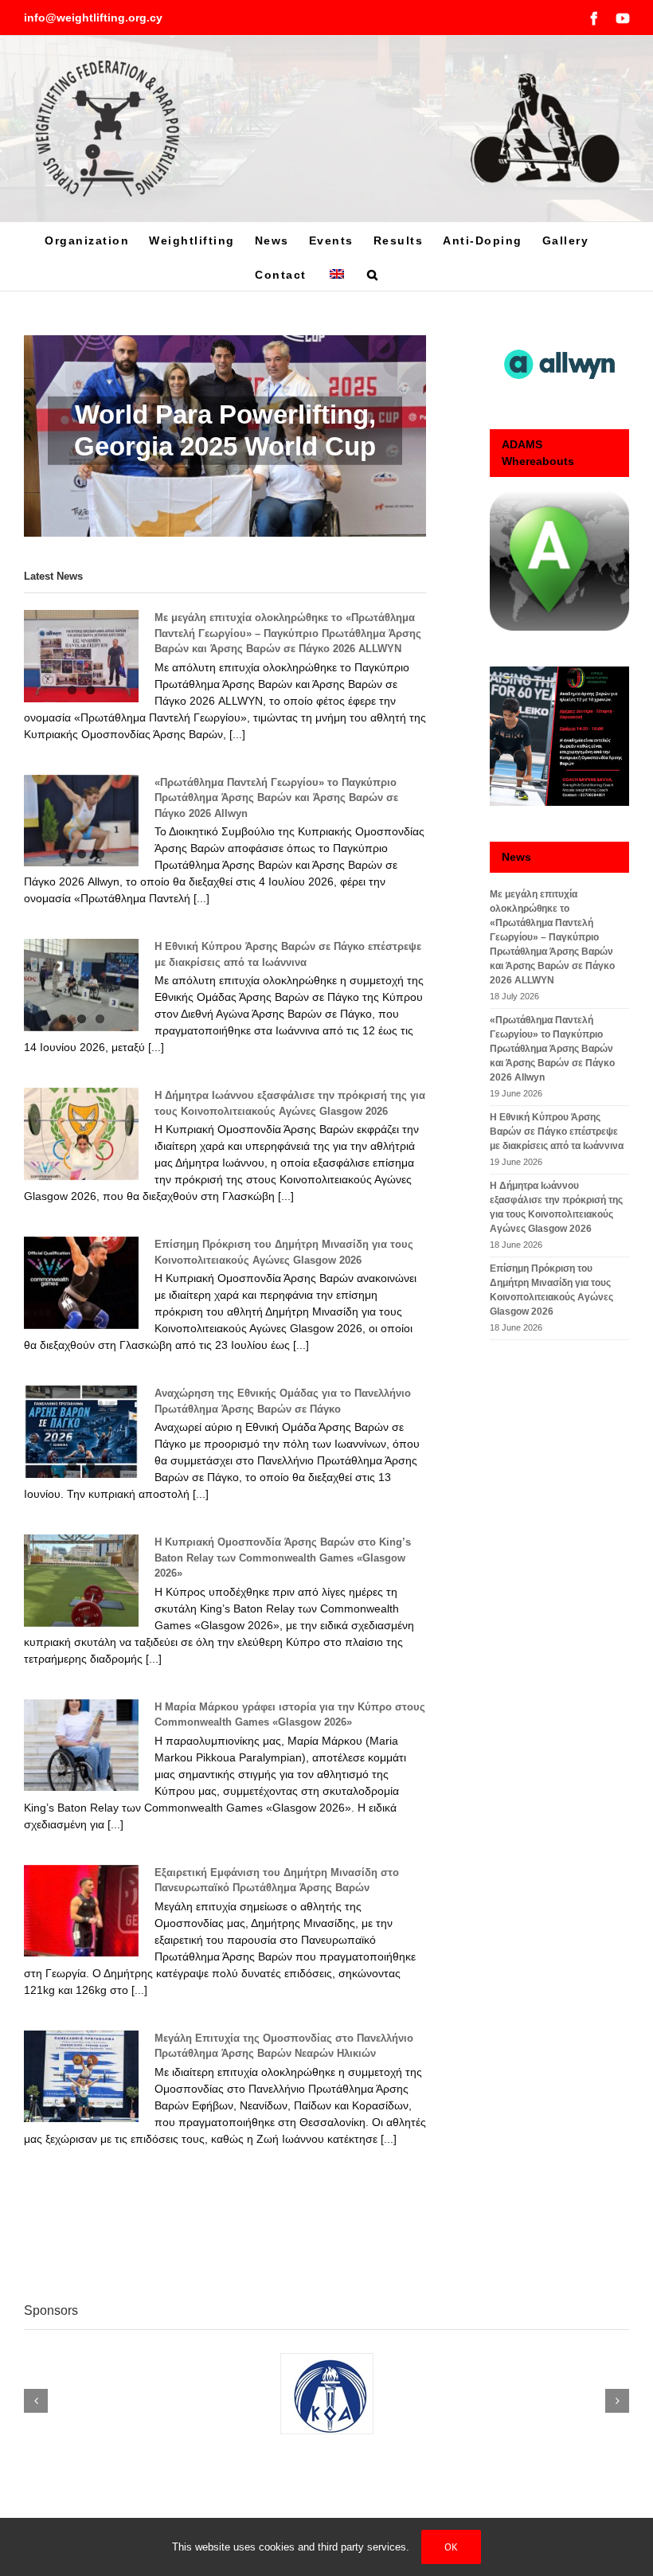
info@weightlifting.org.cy (93, 18)
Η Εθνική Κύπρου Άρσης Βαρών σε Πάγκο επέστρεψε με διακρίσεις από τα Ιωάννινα (557, 1132)
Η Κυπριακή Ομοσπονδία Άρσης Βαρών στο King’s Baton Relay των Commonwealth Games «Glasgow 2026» (283, 1558)
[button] (373, 274)
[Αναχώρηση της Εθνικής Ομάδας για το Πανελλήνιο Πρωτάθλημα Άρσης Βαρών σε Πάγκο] (81, 1432)
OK (451, 2547)
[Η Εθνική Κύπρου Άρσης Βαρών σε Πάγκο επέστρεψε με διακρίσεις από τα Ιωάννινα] (81, 985)
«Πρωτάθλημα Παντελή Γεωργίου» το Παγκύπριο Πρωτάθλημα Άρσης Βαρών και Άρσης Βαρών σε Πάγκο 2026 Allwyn (276, 798)
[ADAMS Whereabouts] (559, 561)
